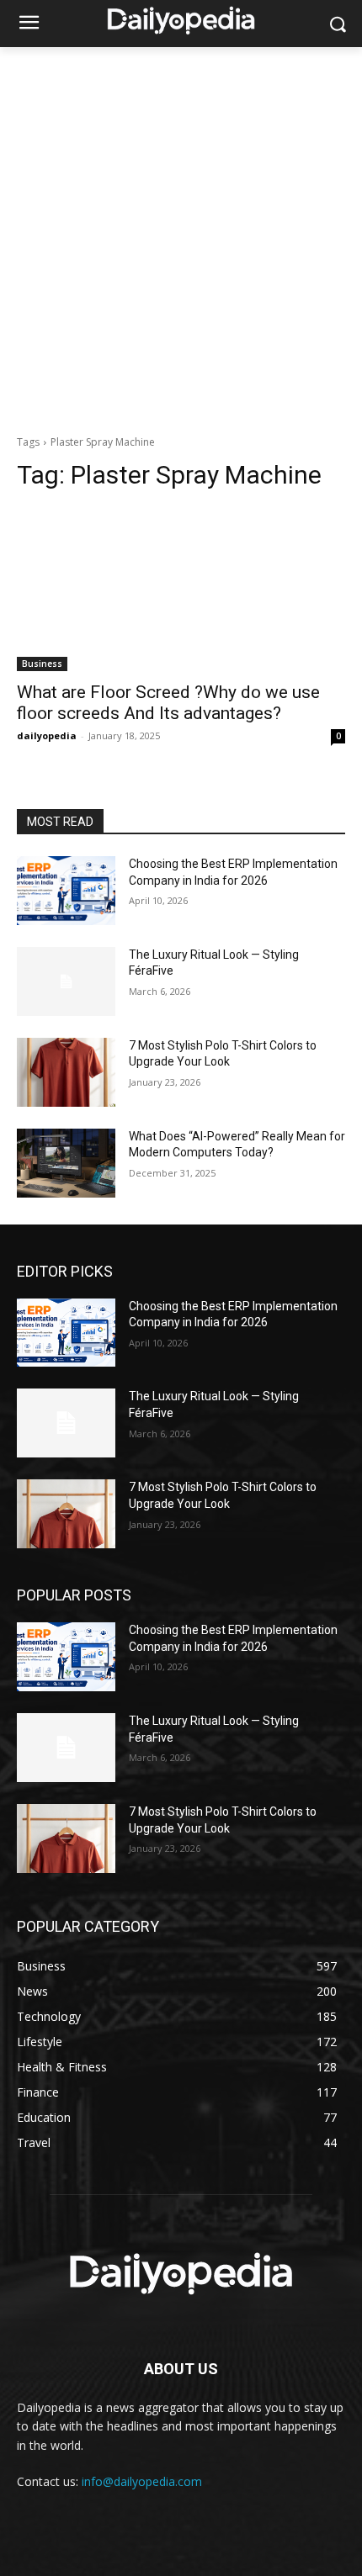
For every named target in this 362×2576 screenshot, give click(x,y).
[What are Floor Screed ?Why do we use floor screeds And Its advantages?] (181, 589)
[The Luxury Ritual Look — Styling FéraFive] (66, 981)
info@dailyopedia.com (142, 2481)
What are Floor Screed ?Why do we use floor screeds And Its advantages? (168, 703)
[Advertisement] (181, 236)
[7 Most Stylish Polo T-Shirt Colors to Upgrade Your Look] (66, 1072)
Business (42, 664)
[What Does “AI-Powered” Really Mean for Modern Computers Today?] (66, 1163)
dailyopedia (47, 735)
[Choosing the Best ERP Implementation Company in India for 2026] (66, 891)
